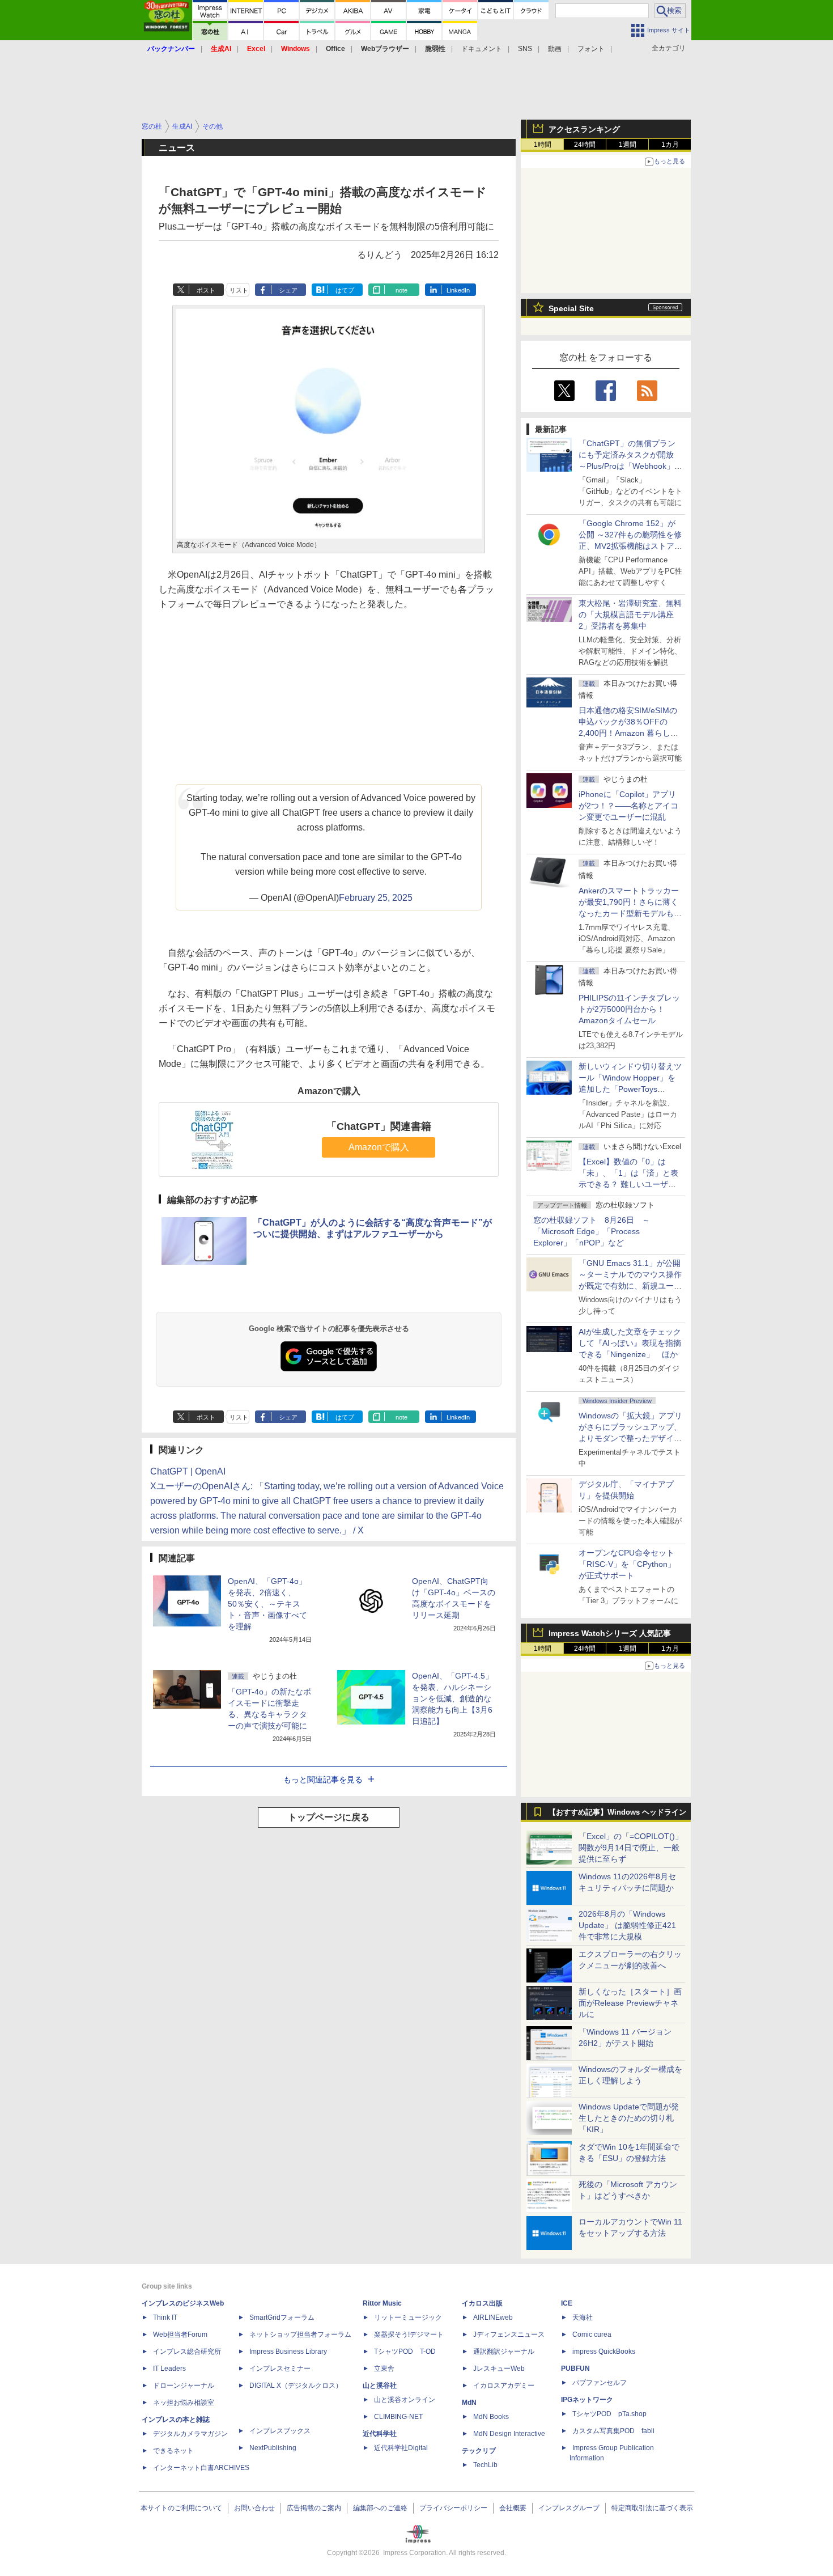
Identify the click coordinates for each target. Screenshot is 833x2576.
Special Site (571, 308)
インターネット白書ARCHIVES (201, 2468)
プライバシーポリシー (453, 2508)
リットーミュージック (408, 2317)
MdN (469, 2403)
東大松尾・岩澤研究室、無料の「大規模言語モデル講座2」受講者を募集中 (630, 615)
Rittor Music (382, 2303)
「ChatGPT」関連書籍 (379, 1126)
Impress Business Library (288, 2352)
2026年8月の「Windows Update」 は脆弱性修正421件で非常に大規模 (627, 1925)
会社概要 (513, 2508)
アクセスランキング (584, 129)
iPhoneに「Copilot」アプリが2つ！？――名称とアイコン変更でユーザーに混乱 (628, 806)
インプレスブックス (280, 2431)
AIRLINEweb (493, 2317)
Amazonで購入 (379, 1147)
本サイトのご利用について (181, 2508)
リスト (239, 290)
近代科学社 (380, 2434)
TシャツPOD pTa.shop (609, 2414)
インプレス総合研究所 (187, 2352)
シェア (288, 290)
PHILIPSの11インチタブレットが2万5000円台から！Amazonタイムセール (629, 1009)
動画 (555, 49)
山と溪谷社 (380, 2386)
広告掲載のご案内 (314, 2508)
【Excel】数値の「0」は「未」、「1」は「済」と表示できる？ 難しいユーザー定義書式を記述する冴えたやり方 (630, 1184)
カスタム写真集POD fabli (613, 2431)
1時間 (543, 145)
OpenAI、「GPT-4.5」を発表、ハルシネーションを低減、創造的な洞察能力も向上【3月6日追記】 (452, 1698)
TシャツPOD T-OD (405, 2352)
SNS (525, 49)
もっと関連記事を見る (323, 1780)
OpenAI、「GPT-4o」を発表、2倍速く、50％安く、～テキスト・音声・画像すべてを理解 (267, 1604)
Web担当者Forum (180, 2334)
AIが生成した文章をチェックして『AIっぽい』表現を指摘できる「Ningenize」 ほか (630, 1343)
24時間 (585, 145)
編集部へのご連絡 (380, 2508)
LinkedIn (458, 290)
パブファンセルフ (600, 2383)
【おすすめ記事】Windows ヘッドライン (617, 1812)
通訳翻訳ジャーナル (504, 2352)
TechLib (485, 2465)
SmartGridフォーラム (282, 2317)
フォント (591, 49)
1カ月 (670, 145)
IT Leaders (169, 2369)
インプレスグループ (569, 2508)
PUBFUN (575, 2369)
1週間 (628, 145)
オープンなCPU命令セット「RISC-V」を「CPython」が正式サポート (627, 1564)
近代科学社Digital (401, 2448)
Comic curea (592, 2334)
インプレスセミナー (280, 2369)
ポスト (206, 290)
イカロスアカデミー (504, 2386)
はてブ (345, 290)
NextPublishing (273, 2448)
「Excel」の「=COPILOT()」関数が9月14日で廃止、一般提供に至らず (631, 1848)
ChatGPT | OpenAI (188, 1471)
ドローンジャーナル (184, 2386)
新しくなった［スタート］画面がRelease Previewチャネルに (630, 2003)
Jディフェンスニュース (509, 2334)
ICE (567, 2303)
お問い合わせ (254, 2508)
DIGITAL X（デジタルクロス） (296, 2386)
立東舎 (384, 2369)
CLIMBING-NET (398, 2417)
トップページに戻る (329, 1817)
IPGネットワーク (587, 2400)
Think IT (165, 2317)
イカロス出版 (482, 2303)
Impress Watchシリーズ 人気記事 (610, 1633)
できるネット (173, 2451)
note (401, 290)
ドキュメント (482, 49)
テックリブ (479, 2451)
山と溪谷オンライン (405, 2400)
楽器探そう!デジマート (409, 2334)
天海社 (583, 2317)
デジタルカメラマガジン (190, 2434)
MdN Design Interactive (509, 2434)
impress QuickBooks (604, 2352)
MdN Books (491, 2417)
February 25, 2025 (376, 898)
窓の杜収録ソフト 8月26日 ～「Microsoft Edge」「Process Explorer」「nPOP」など (592, 1231)
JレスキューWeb (499, 2369)
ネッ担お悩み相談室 (184, 2403)
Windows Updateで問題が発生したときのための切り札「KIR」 (629, 2118)
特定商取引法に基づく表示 (652, 2508)
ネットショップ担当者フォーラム (300, 2334)
